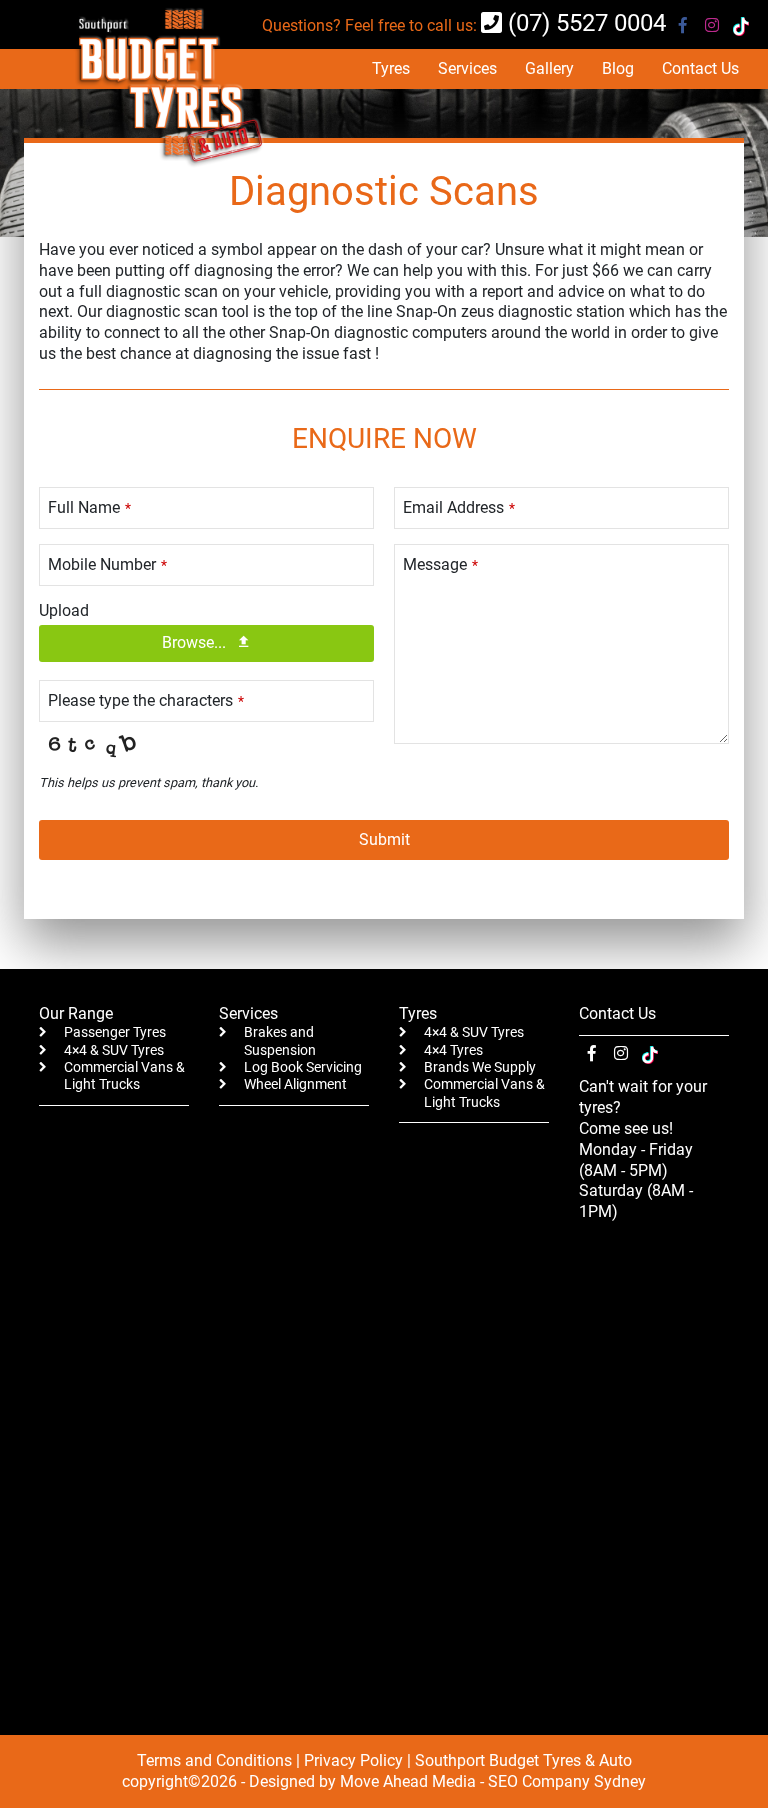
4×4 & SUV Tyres (114, 1050)
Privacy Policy (353, 1760)
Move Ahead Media (408, 1781)
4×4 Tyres (453, 1050)
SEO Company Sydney (567, 1781)
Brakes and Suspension (280, 1041)
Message (440, 564)
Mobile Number (107, 564)
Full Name (89, 507)
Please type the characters (146, 700)
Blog (618, 68)
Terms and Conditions (214, 1760)
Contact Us (700, 68)
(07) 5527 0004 (584, 23)
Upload (64, 610)
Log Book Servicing (303, 1067)
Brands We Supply (480, 1067)
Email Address (459, 507)
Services (467, 68)
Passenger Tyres (115, 1032)
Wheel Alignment (295, 1084)
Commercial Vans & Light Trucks (124, 1076)
